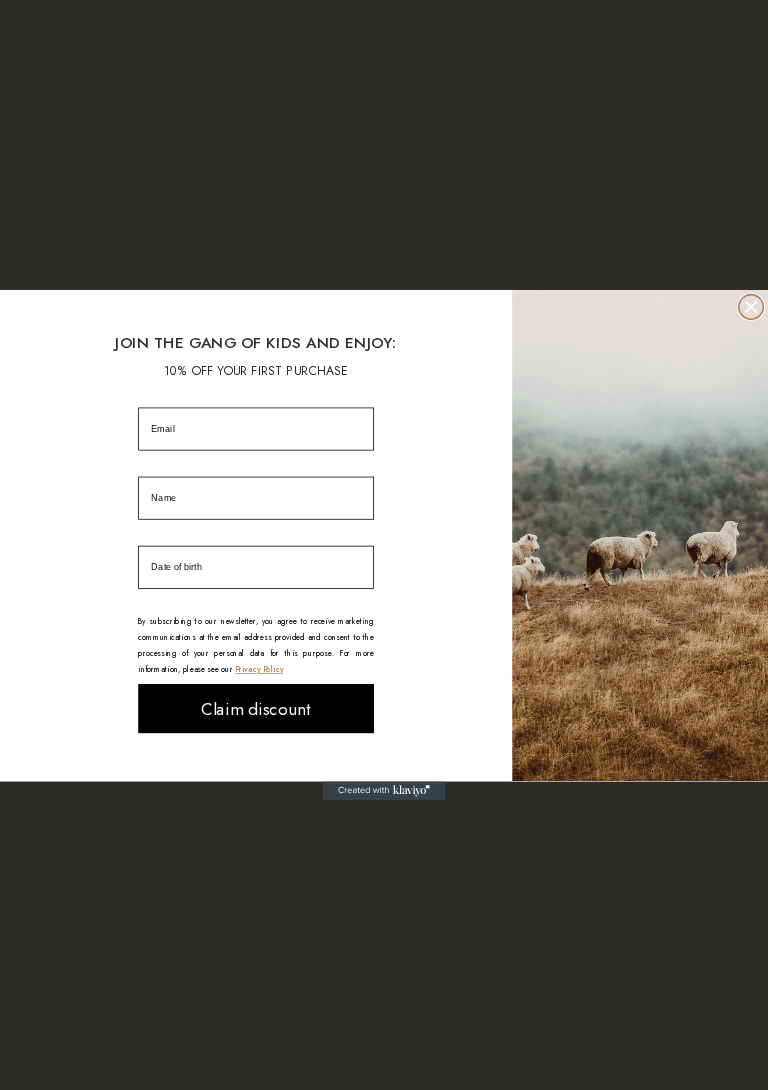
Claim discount (256, 708)
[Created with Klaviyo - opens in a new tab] (384, 791)
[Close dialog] (751, 307)
